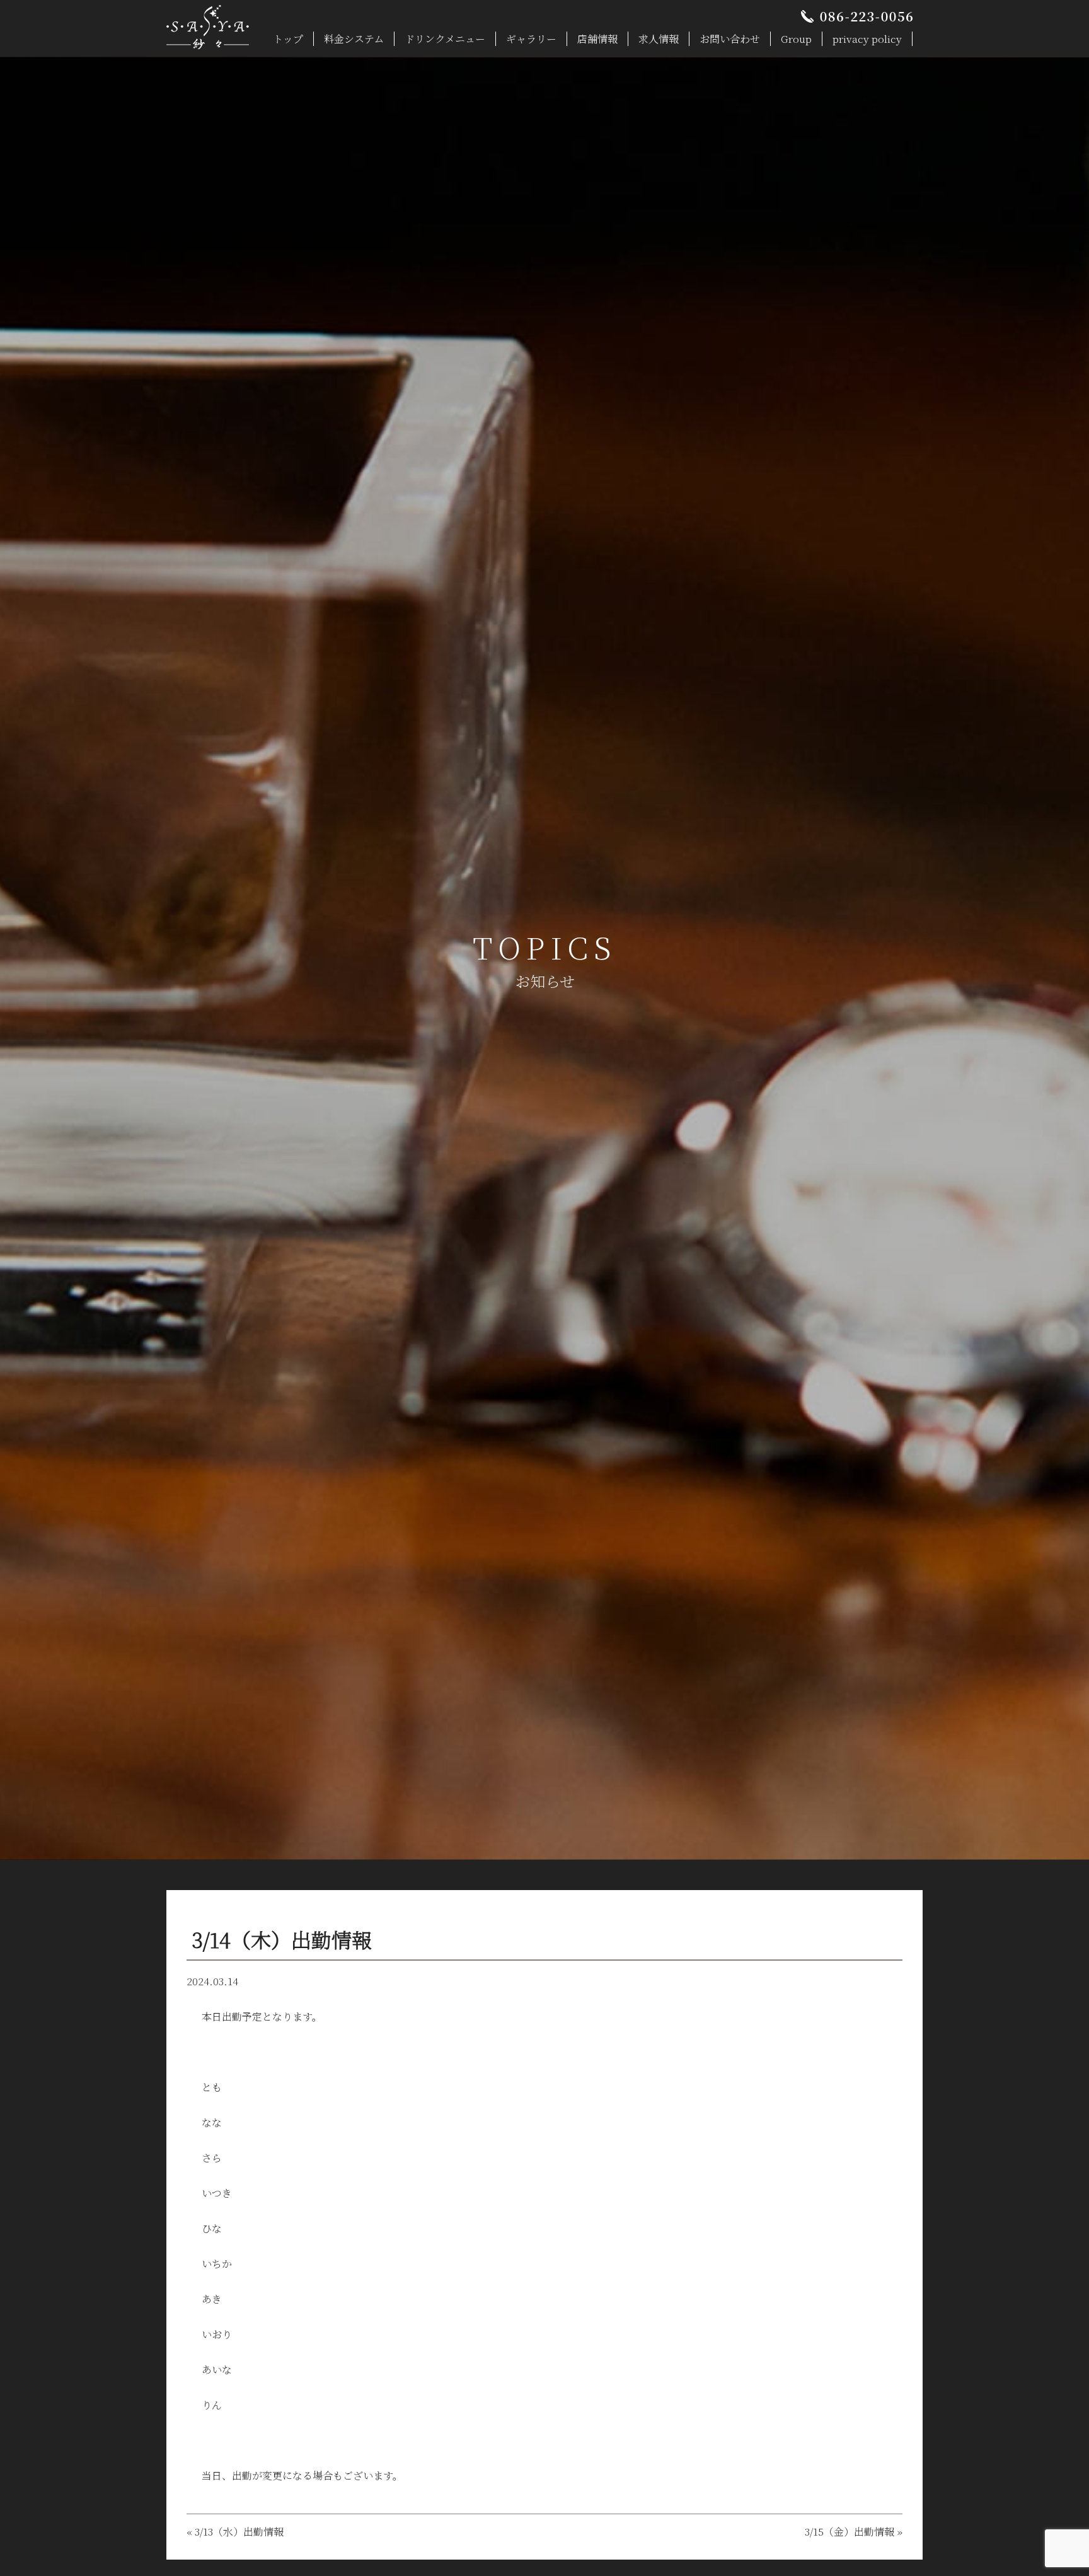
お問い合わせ (730, 39)
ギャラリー (531, 39)
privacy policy (867, 39)
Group (796, 39)
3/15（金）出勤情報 (850, 2532)
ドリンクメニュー (445, 39)
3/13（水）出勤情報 (239, 2532)
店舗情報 (597, 39)
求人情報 (659, 39)
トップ (288, 39)
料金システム (354, 39)
